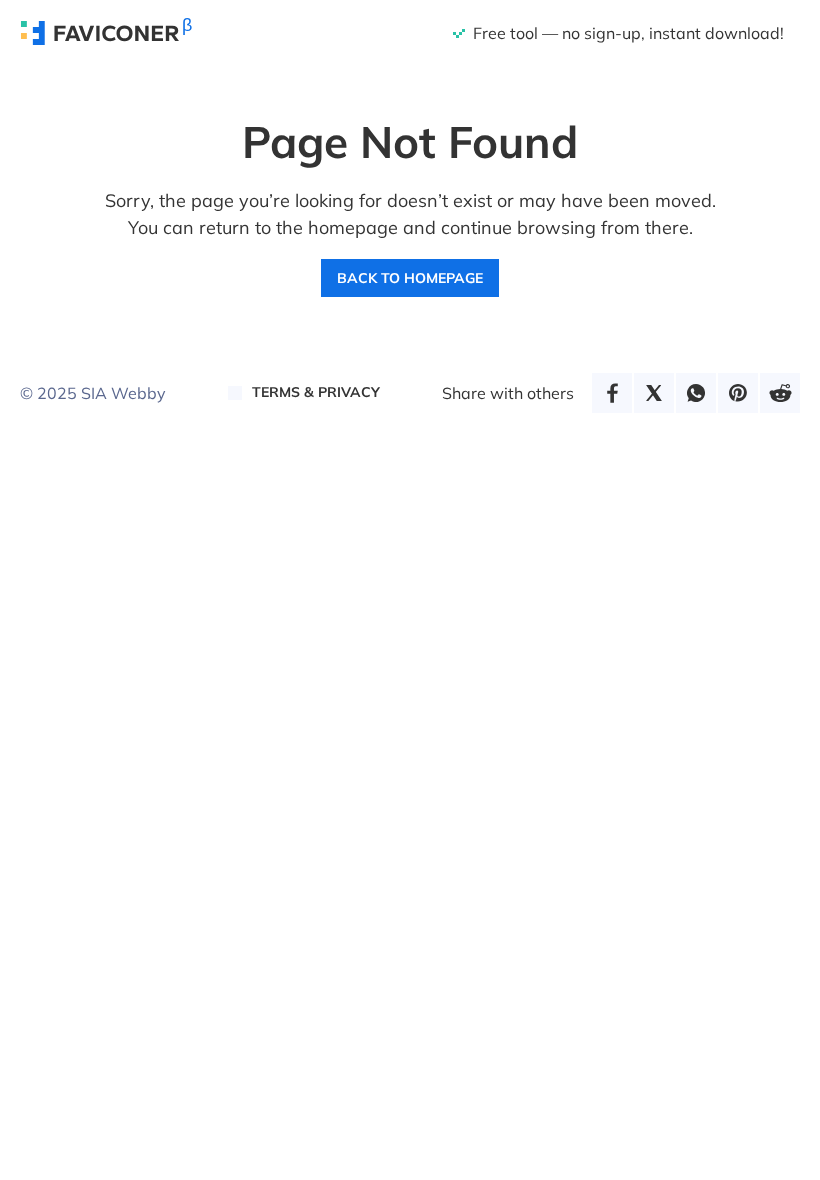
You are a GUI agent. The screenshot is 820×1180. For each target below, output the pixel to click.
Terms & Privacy (316, 392)
